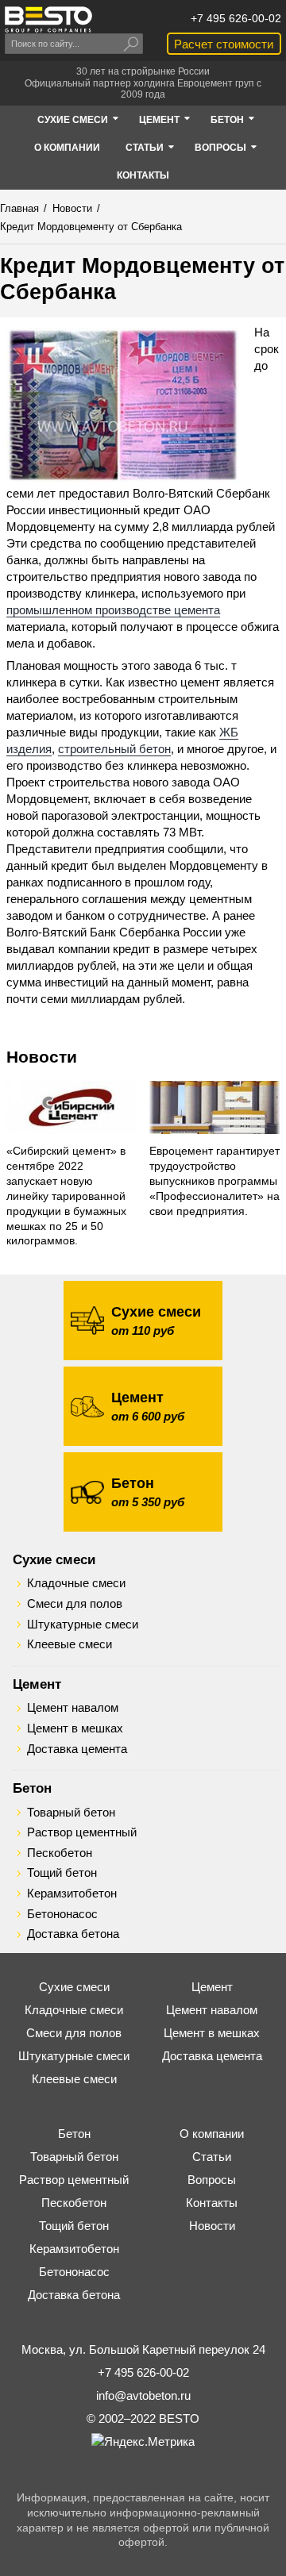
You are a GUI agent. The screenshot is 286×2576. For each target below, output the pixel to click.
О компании (212, 2134)
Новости (42, 1057)
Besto (48, 19)
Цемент (37, 1684)
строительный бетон (114, 749)
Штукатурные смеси (83, 1624)
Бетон (32, 1788)
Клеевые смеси (70, 1644)
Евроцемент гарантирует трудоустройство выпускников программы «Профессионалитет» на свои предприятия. (214, 1181)
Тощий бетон (62, 1873)
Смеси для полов (75, 1604)
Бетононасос (62, 1914)
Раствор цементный (82, 1832)
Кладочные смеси (76, 1583)
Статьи (212, 2157)
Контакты (212, 2203)
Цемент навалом (73, 1708)
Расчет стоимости (224, 44)
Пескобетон (60, 1853)
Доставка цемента (77, 1749)
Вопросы (212, 2180)
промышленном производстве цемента (113, 610)
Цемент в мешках (75, 1728)
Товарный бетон (71, 1813)
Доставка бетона (73, 1934)
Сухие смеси (54, 1559)
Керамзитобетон (72, 1894)
